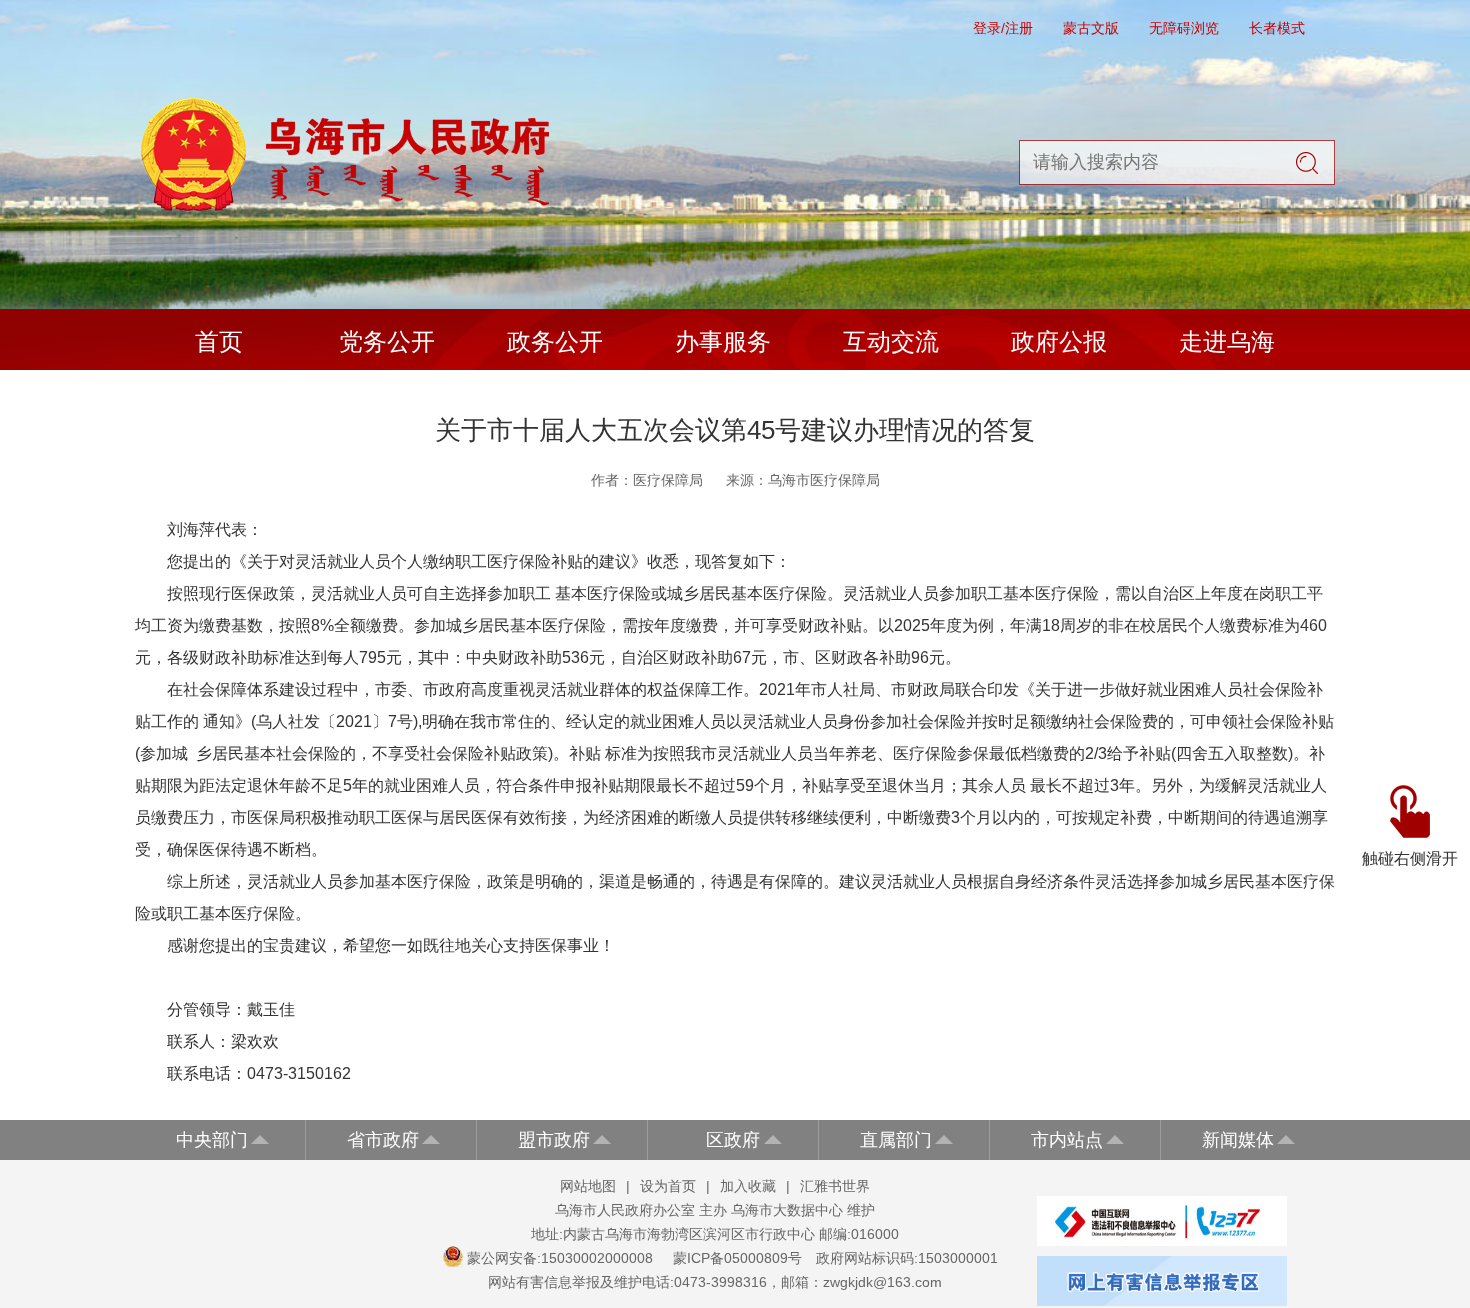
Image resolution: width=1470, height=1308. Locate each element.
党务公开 (387, 341)
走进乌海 (1227, 341)
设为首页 (668, 1186)
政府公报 (1059, 341)
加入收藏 (748, 1186)
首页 (219, 341)
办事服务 (723, 341)
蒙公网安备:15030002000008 (560, 1258)
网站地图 (588, 1186)
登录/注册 (1003, 28)
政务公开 (555, 341)
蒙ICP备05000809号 (737, 1258)
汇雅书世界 (835, 1186)
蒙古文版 (1091, 28)
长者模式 (1277, 28)
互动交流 (891, 341)
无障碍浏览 (1184, 28)
